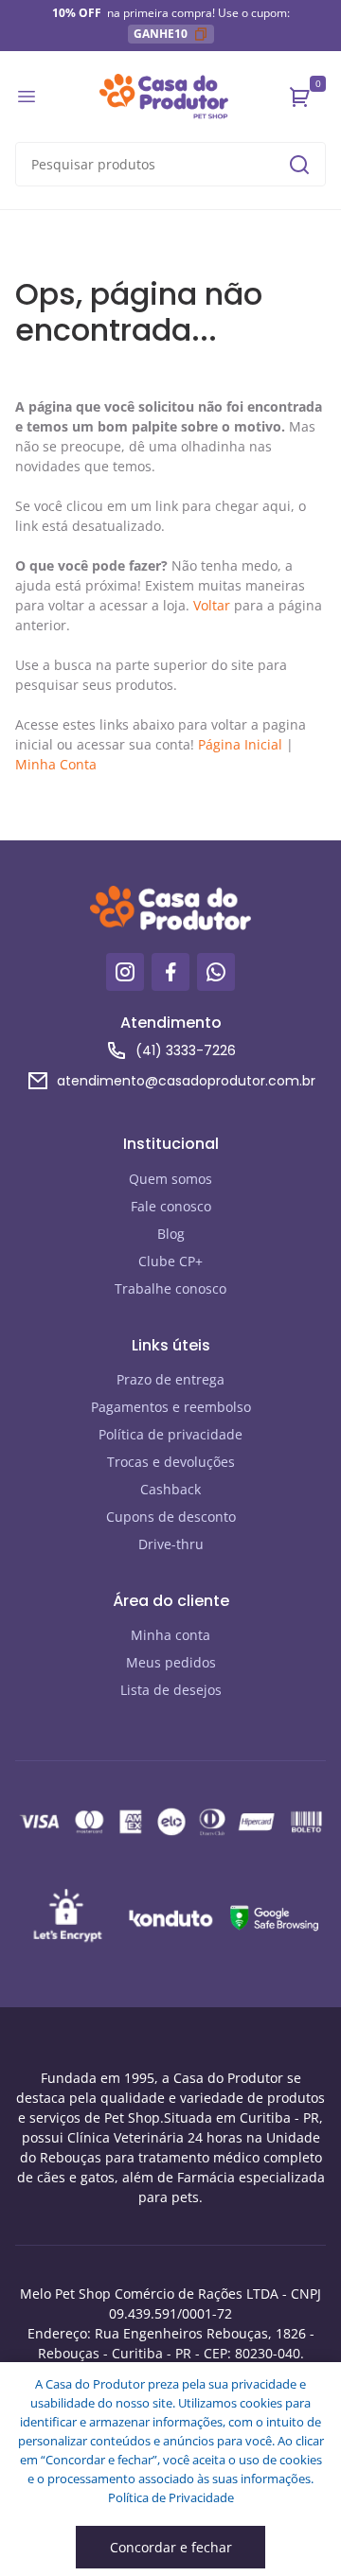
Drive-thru (171, 1544)
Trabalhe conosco (170, 1288)
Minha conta (170, 1635)
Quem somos (170, 1179)
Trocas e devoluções (171, 1462)
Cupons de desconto (171, 1517)
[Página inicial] (164, 97)
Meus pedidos (171, 1662)
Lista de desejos (171, 1690)
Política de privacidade (170, 1434)
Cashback (170, 1489)
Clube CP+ (170, 1261)
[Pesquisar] (299, 165)
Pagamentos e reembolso (171, 1407)
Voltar (212, 605)
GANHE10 (161, 34)
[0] (300, 97)
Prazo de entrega (170, 1379)
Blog (171, 1234)
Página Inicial (240, 744)
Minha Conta (56, 764)
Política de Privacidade (171, 2497)
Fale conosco (171, 1206)
